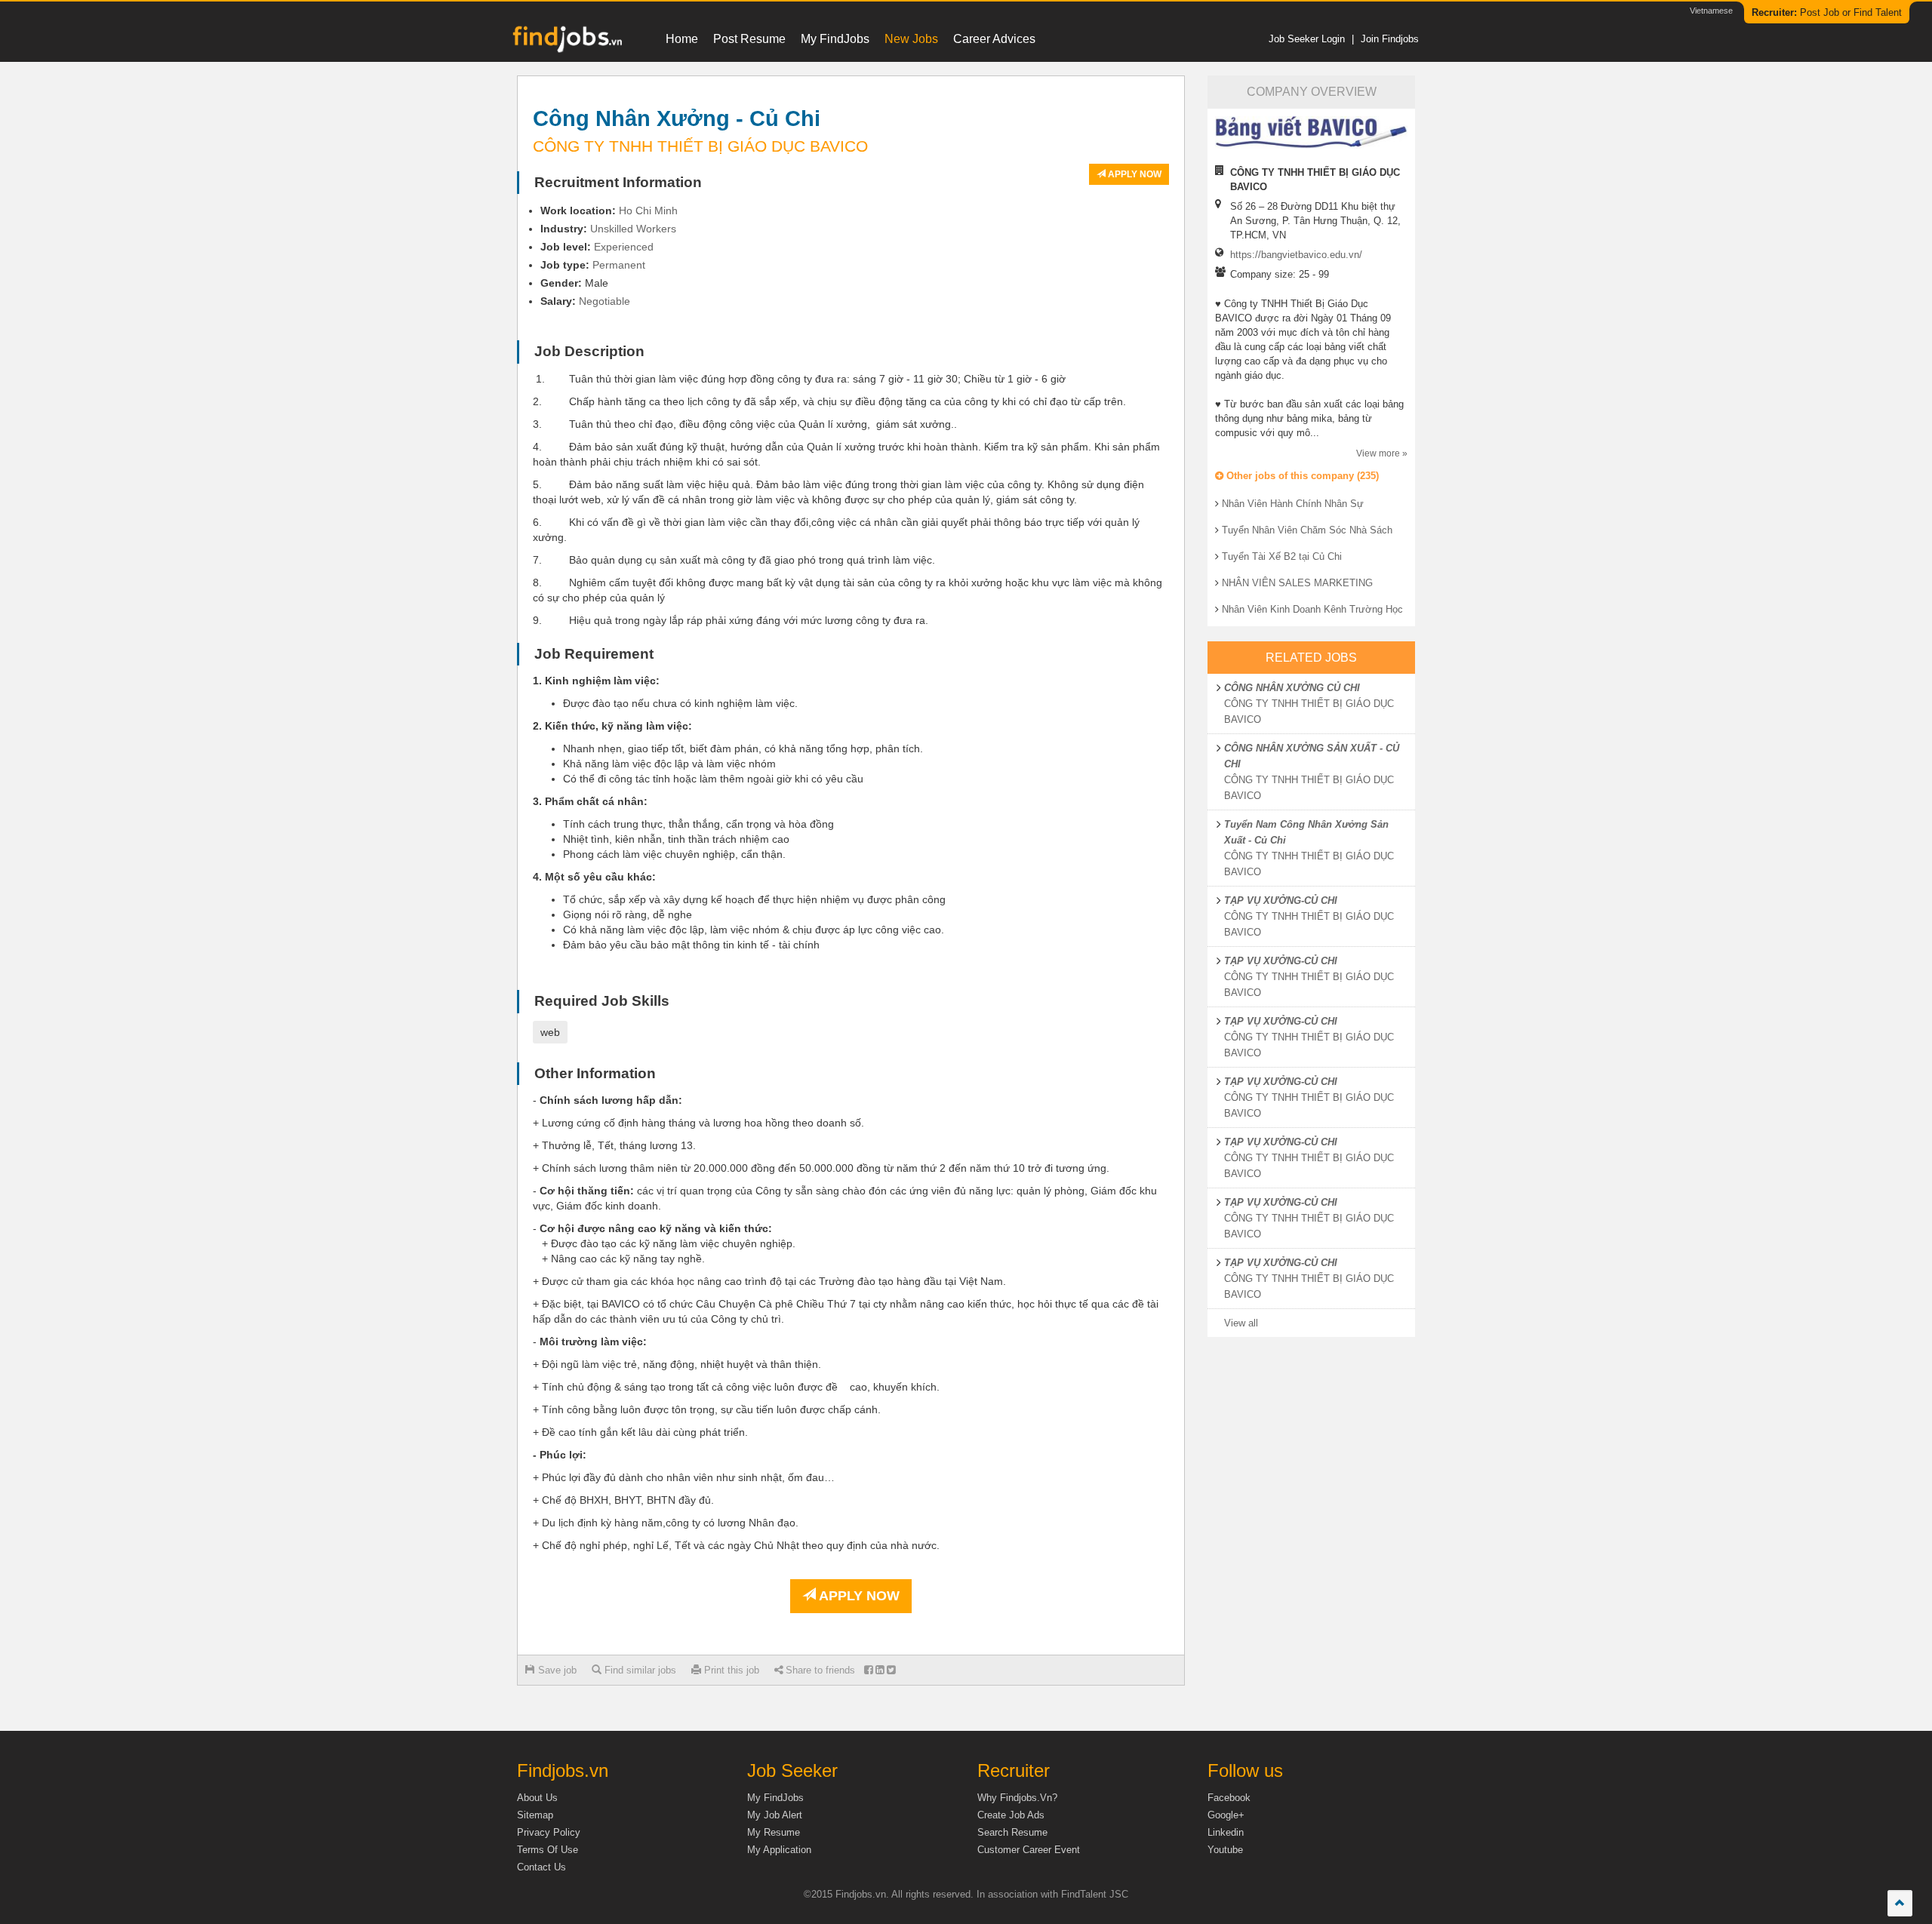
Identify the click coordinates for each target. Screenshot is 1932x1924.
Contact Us (541, 1867)
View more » (1382, 453)
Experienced (624, 247)
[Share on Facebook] (868, 1670)
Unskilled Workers (633, 229)
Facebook (1229, 1798)
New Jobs (911, 39)
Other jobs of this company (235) (1301, 476)
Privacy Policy (549, 1832)
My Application (779, 1850)
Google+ (1226, 1815)
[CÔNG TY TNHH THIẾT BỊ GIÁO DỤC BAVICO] (1311, 132)
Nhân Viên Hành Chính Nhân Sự (1293, 504)
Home (682, 39)
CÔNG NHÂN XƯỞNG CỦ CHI (1292, 688)
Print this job (730, 1670)
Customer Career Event (1029, 1850)
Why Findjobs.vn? (1017, 1798)
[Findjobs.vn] (566, 43)
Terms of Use (548, 1850)
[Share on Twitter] (891, 1670)
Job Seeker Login (1307, 39)
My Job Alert (775, 1815)
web (550, 1032)
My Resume (774, 1832)
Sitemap (535, 1815)
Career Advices (994, 39)
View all (1241, 1323)
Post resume (749, 39)
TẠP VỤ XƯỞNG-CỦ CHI (1281, 901)
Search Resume (1012, 1832)
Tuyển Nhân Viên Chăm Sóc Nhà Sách (1307, 530)
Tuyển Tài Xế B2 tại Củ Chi (1282, 556)
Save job (556, 1670)
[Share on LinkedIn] (880, 1670)
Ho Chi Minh (648, 211)
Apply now (1134, 174)
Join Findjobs (1390, 39)
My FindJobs (835, 39)
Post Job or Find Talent (1827, 12)
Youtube (1225, 1850)
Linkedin (1226, 1832)
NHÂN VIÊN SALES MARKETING (1297, 583)
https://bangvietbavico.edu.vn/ (1296, 255)
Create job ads (1011, 1815)
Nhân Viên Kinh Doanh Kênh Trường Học (1312, 609)
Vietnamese (1711, 11)
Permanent (619, 265)
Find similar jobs (639, 1670)
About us (537, 1798)
